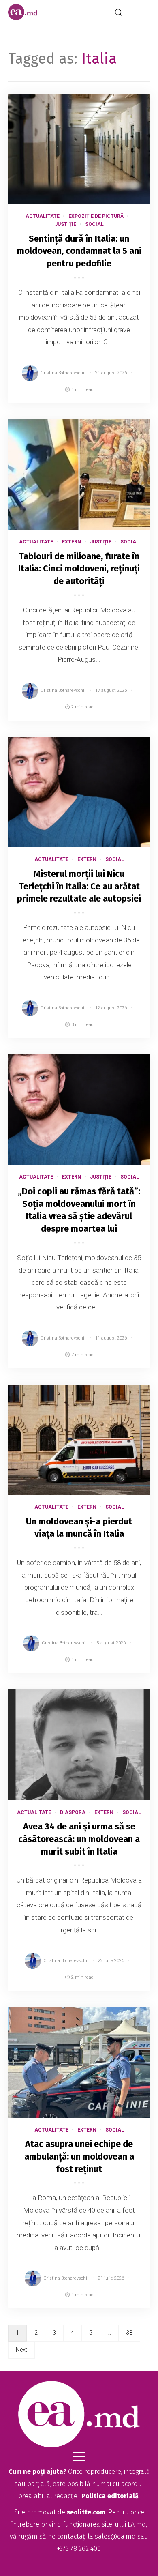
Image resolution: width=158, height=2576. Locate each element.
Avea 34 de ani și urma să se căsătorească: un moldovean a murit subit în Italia (79, 1839)
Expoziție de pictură (96, 216)
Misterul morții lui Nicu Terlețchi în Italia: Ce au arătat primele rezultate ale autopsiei (79, 886)
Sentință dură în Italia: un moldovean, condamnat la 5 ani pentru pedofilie (79, 251)
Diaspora (73, 1812)
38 (129, 2333)
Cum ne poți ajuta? (37, 2472)
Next (21, 2350)
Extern (72, 542)
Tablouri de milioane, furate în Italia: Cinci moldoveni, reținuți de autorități (79, 569)
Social (94, 224)
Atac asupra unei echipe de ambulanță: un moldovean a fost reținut (79, 2156)
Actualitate (43, 216)
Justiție (65, 224)
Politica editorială (110, 2496)
